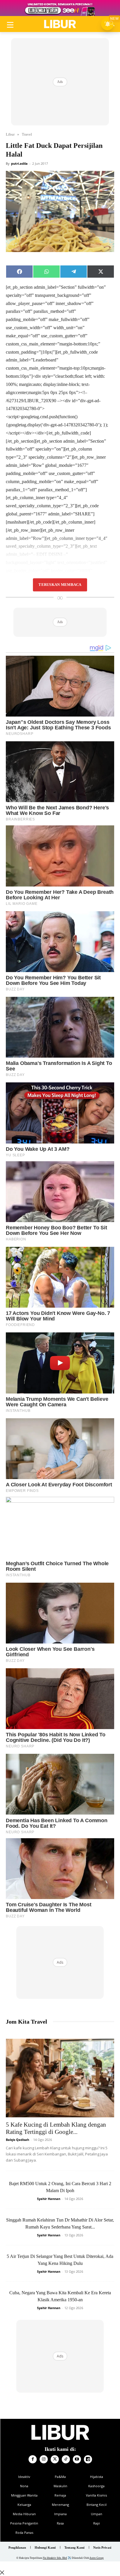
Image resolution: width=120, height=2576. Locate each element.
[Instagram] (44, 2459)
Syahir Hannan (49, 2199)
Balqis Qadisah (17, 2140)
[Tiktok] (66, 2459)
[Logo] (60, 24)
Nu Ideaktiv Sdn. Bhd (55, 2558)
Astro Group (97, 2558)
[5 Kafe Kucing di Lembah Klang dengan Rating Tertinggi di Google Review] (60, 2078)
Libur (10, 134)
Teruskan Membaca (60, 585)
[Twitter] (55, 2459)
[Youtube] (77, 2459)
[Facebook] (33, 2459)
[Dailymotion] (88, 2459)
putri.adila (19, 163)
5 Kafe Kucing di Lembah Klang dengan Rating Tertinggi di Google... (56, 2128)
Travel (27, 134)
